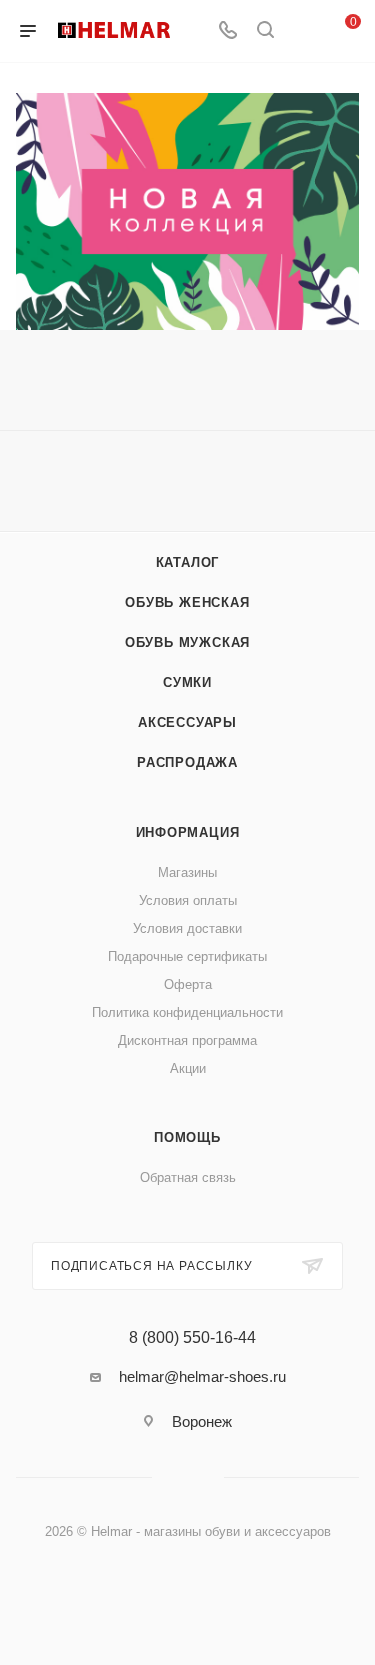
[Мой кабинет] (303, 31)
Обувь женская (187, 602)
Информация (188, 832)
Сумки (187, 682)
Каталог (188, 562)
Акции (188, 1068)
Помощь (187, 1137)
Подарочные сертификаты (187, 956)
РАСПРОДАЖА (187, 762)
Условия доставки (187, 928)
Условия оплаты (188, 900)
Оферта (188, 984)
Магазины (187, 872)
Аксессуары (187, 722)
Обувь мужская (187, 642)
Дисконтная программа (187, 1040)
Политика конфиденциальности (187, 1012)
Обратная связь (188, 1177)
